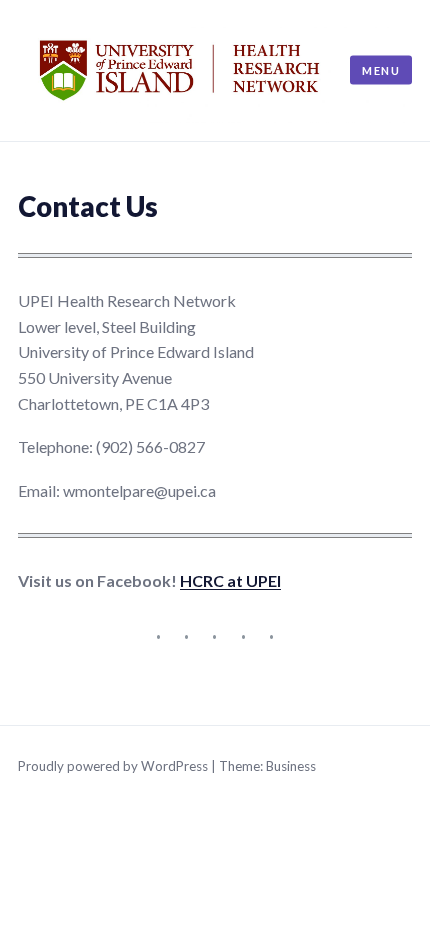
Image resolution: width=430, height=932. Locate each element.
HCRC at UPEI (230, 580)
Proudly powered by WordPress (113, 766)
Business (291, 766)
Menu (381, 69)
